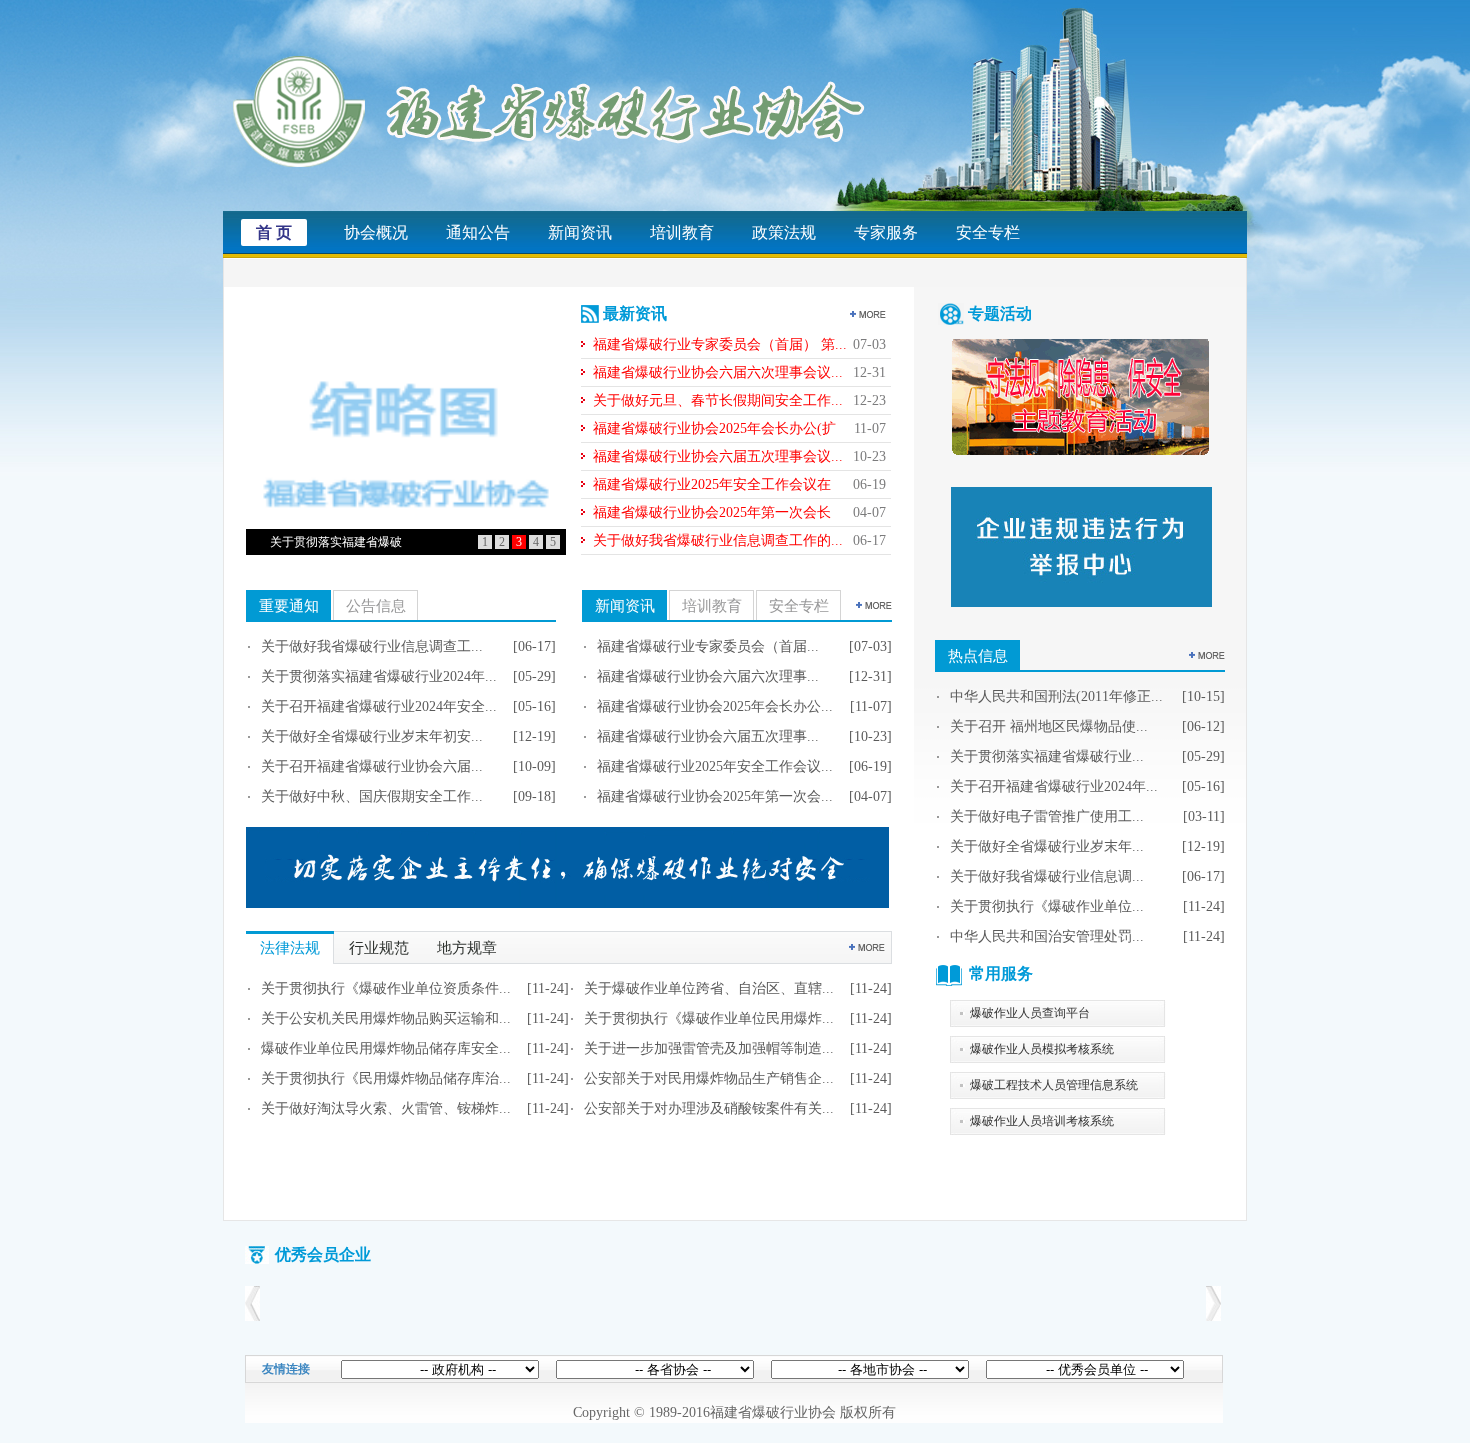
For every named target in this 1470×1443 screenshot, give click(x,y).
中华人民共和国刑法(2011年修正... (1056, 696)
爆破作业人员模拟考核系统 (1042, 1049)
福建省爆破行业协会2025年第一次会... (715, 796)
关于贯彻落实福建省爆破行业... (1047, 756)
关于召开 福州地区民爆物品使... (1049, 726)
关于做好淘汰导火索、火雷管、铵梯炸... (386, 1108)
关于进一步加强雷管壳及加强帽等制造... (709, 1048)
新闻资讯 (580, 232)
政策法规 (784, 232)
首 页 (274, 232)
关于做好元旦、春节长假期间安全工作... (718, 400)
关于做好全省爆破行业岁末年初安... (372, 736)
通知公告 (478, 232)
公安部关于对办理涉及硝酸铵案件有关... (709, 1108)
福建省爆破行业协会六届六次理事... (708, 676)
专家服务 (886, 232)
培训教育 (682, 232)
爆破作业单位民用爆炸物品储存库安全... (386, 1048)
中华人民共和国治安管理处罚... (1047, 936)
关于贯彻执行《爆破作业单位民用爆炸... (709, 1018)
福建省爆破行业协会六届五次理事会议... (718, 456)
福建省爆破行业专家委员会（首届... (708, 646)
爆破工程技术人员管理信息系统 (1054, 1085)
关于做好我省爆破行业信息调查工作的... (718, 540)
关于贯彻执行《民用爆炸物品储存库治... (386, 1078)
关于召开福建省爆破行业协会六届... (372, 766)
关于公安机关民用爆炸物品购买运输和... (386, 1018)
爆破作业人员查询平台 (1030, 1013)
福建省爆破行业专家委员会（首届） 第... (720, 344)
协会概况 (376, 232)
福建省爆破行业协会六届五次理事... (708, 736)
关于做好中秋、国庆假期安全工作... (372, 796)
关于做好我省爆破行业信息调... (1047, 876)
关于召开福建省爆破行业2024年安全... (379, 706)
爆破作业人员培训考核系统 (1042, 1121)
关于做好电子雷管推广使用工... (1047, 816)
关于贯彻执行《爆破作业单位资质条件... (386, 988)
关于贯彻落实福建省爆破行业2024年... (379, 676)
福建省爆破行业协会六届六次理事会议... (718, 372)
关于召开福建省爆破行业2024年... (1054, 786)
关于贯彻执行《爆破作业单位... (1047, 906)
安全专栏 (988, 232)
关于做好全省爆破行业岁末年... (1047, 846)
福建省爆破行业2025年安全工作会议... (715, 766)
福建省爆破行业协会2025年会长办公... (715, 706)
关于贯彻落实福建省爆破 (336, 542)
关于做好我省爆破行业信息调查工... (372, 646)
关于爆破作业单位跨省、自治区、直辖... (709, 988)
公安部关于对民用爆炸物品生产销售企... (709, 1078)
